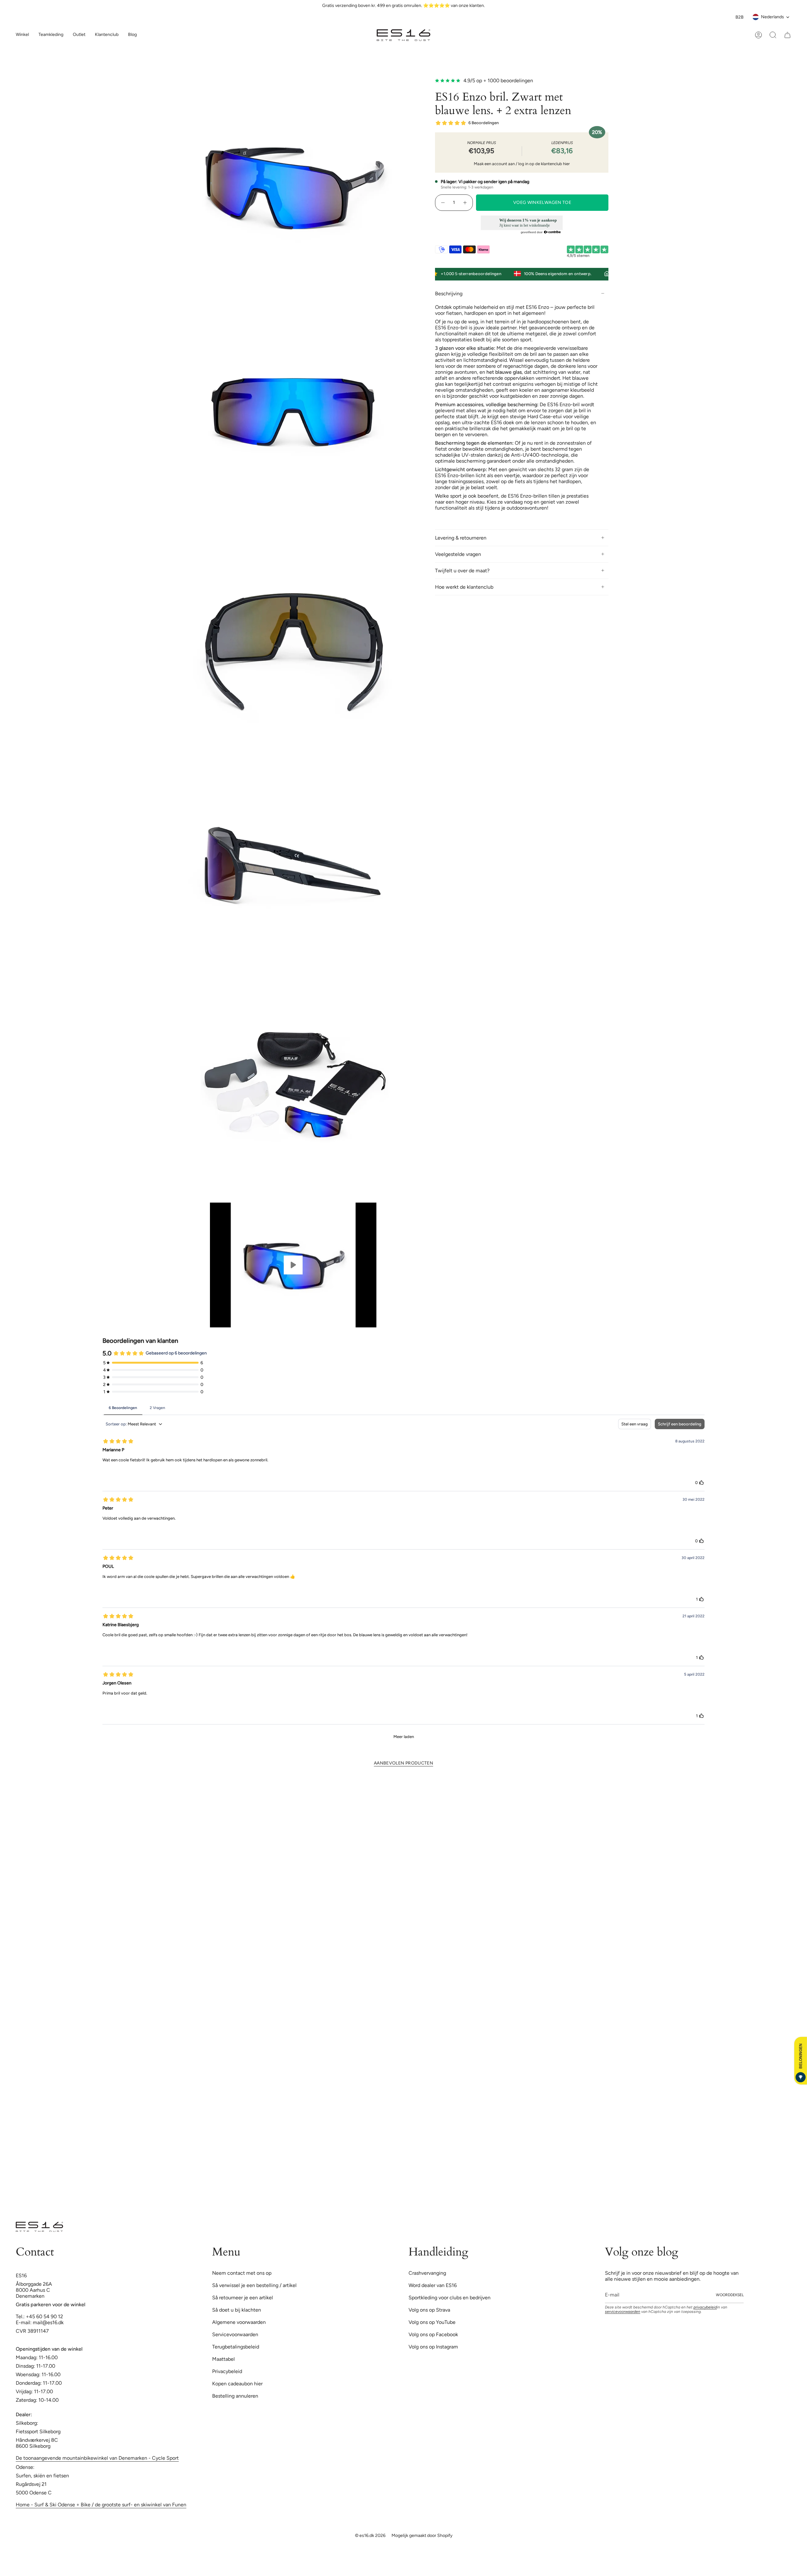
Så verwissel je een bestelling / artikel (254, 1901)
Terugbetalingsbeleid (236, 1963)
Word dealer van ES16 (433, 1901)
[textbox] (436, 519)
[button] (51, 35)
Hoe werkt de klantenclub (464, 587)
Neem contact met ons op (242, 1889)
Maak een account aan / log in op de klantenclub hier (522, 164)
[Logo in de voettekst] (39, 1843)
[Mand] (787, 35)
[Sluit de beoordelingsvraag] (603, 305)
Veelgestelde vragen (458, 554)
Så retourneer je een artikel (243, 1913)
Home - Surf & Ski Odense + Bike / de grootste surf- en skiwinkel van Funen (101, 2120)
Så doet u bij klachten (237, 1926)
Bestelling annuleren (235, 2012)
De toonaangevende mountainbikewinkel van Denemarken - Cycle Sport (97, 2074)
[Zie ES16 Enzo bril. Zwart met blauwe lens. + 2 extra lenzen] (293, 1265)
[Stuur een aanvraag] (498, 517)
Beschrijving (449, 294)
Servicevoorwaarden (235, 1950)
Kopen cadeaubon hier (237, 1999)
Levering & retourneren (461, 538)
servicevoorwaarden (623, 1927)
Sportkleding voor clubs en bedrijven (450, 1913)
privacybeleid (705, 1923)
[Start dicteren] (488, 519)
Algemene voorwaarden (239, 1938)
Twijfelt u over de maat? (462, 571)
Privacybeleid (227, 1987)
